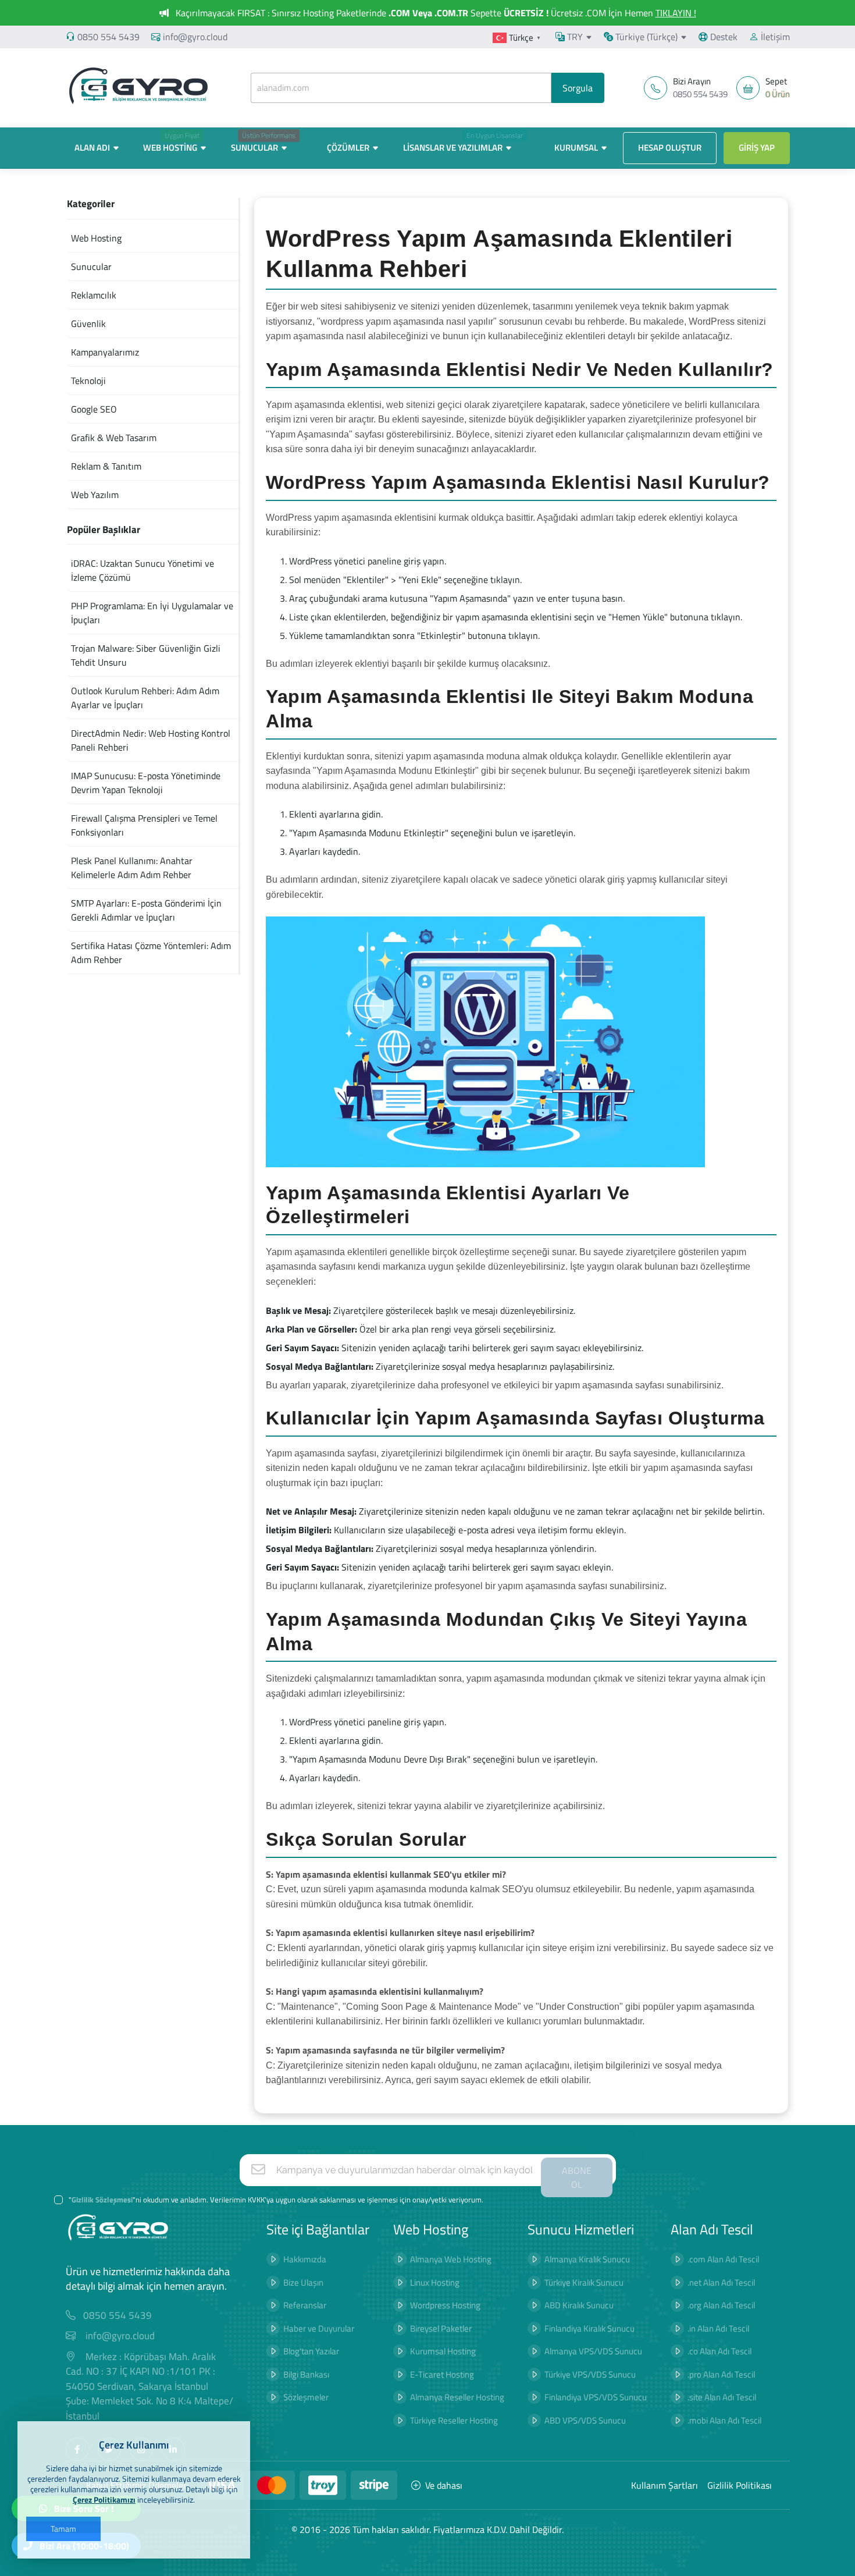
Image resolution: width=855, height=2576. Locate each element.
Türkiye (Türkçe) (645, 37)
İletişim (774, 37)
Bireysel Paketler (441, 2328)
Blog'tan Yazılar (311, 2351)
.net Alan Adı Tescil (721, 2282)
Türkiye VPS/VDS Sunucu (590, 2374)
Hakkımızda (305, 2259)
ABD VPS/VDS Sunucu (585, 2420)
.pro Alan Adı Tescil (721, 2374)
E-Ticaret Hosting (442, 2374)
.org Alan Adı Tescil (721, 2305)
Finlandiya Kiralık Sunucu (589, 2328)
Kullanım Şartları (665, 2485)
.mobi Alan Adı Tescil (724, 2420)
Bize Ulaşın (303, 2282)
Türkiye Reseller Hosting (454, 2420)
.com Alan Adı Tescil (723, 2259)
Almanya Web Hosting (451, 2259)
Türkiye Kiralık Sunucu (584, 2282)
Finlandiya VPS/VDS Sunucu (596, 2397)
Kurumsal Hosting (443, 2351)
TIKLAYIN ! (676, 13)
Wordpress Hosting (445, 2305)
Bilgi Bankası (306, 2374)
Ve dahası (444, 2485)
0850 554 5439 (108, 37)
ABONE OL (577, 2177)
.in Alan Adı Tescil (718, 2328)
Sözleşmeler (306, 2397)
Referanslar (305, 2305)
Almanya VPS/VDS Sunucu (593, 2351)
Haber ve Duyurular (319, 2328)
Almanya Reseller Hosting (457, 2397)
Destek (723, 37)
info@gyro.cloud (195, 37)
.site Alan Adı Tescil (722, 2397)
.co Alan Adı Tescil (719, 2351)
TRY (574, 37)
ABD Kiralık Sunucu (579, 2305)
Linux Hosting (435, 2282)
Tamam (63, 2529)
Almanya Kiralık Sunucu (587, 2259)
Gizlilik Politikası (740, 2485)
